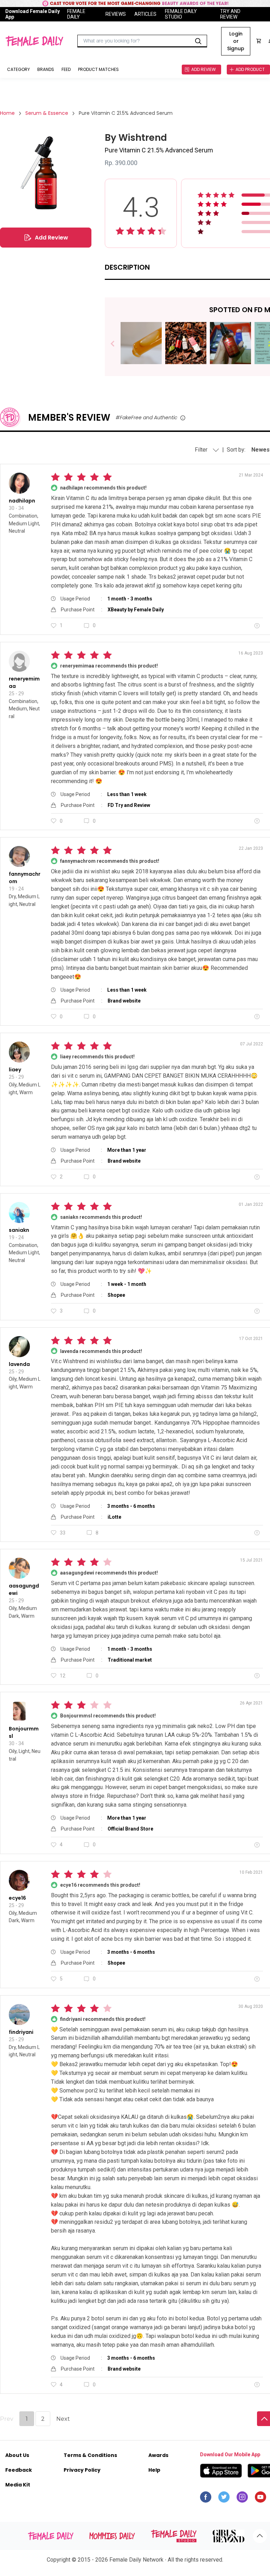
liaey (15, 1070)
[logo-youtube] (261, 2499)
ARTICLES (145, 14)
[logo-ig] (242, 2499)
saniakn (19, 1230)
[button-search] (198, 41)
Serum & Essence (47, 113)
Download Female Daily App (33, 14)
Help (154, 2470)
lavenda (19, 1364)
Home (7, 113)
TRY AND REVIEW (230, 14)
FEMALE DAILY (76, 14)
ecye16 (17, 1898)
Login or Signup (236, 41)
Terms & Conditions (90, 2455)
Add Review (52, 238)
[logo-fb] (206, 2499)
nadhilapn (22, 501)
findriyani (21, 2032)
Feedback (19, 2470)
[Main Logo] (34, 41)
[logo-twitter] (224, 2499)
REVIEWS (116, 14)
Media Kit (18, 2485)
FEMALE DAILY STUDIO (181, 14)
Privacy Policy (82, 2470)
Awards (158, 2455)
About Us (17, 2455)
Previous (118, 344)
